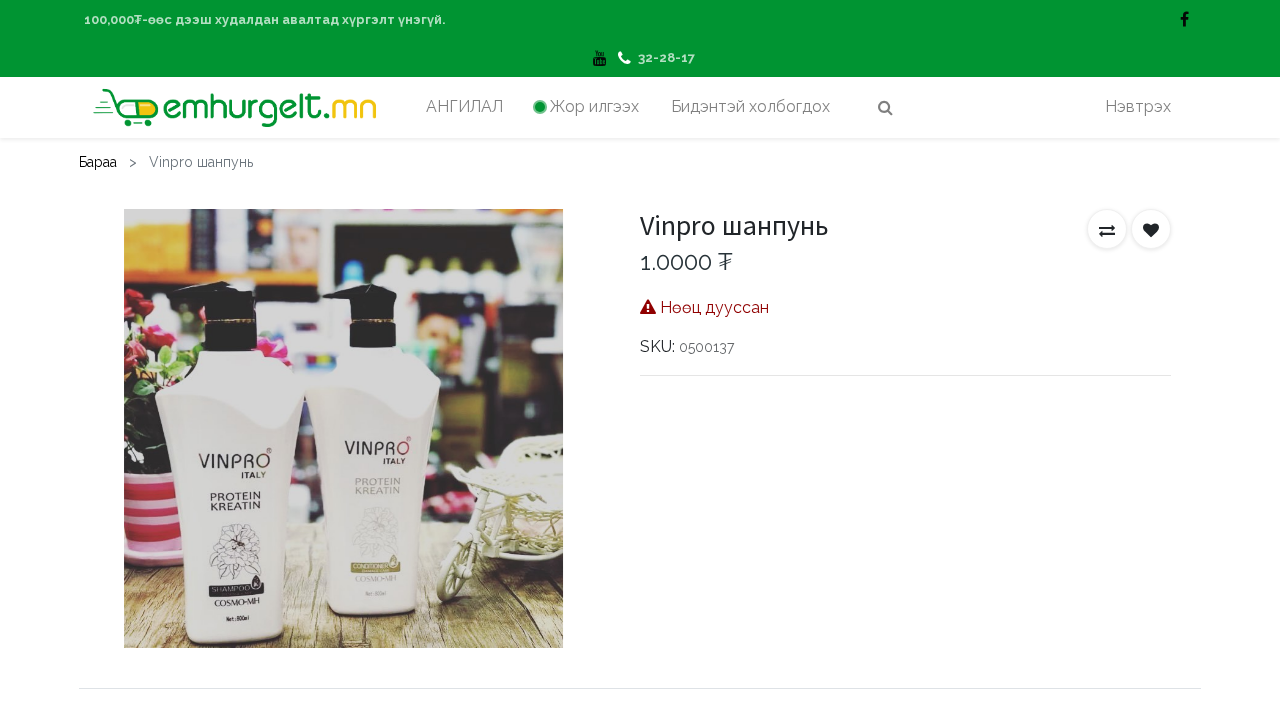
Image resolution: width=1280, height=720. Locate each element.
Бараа (98, 162)
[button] (1107, 229)
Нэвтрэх (1138, 106)
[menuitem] (464, 107)
